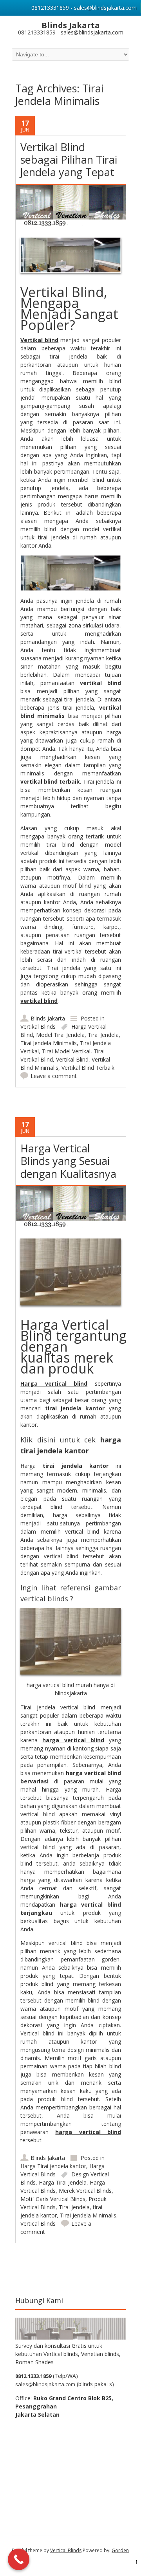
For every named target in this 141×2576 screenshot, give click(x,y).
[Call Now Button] (19, 2559)
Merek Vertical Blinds (85, 2191)
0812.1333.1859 (33, 2376)
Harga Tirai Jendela (63, 2182)
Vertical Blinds (38, 2224)
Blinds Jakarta (48, 1018)
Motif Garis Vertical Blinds (53, 2199)
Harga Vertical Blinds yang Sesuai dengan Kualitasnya (68, 1161)
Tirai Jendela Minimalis (49, 1043)
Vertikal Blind (72, 1059)
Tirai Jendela (103, 1035)
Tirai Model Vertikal (66, 1051)
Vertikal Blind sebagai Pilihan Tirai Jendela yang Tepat (69, 160)
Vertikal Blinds (38, 1027)
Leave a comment (54, 1076)
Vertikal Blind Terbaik (88, 1068)
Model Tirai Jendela (60, 1035)
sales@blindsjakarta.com (45, 2384)
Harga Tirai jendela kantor (53, 2166)
